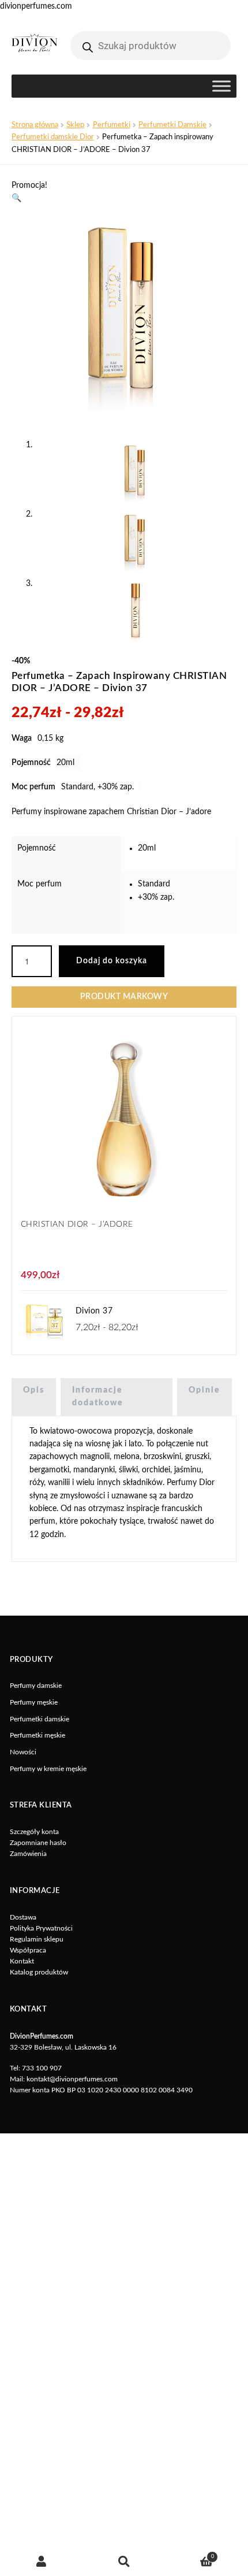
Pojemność (37, 848)
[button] (16, 198)
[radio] (184, 848)
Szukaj (124, 2562)
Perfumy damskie (36, 1686)
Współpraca (28, 1950)
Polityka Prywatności (41, 1928)
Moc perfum (40, 884)
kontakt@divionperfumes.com (72, 2079)
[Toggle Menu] (221, 86)
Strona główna (35, 125)
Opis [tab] (34, 1390)
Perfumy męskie (34, 1702)
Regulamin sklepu (37, 1939)
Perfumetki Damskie (172, 125)
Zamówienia (28, 1854)
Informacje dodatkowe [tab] (98, 1397)
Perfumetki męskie (37, 1735)
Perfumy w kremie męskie (48, 1769)
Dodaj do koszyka (112, 961)
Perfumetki (112, 125)
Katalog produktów (39, 1972)
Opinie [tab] (204, 1390)
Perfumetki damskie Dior (53, 137)
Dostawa (23, 1917)
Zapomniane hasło (38, 1843)
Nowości (23, 1752)
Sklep (75, 125)
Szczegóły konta (34, 1832)
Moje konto (41, 2562)
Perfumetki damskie (40, 1719)
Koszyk (190, 2554)
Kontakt (22, 1961)
